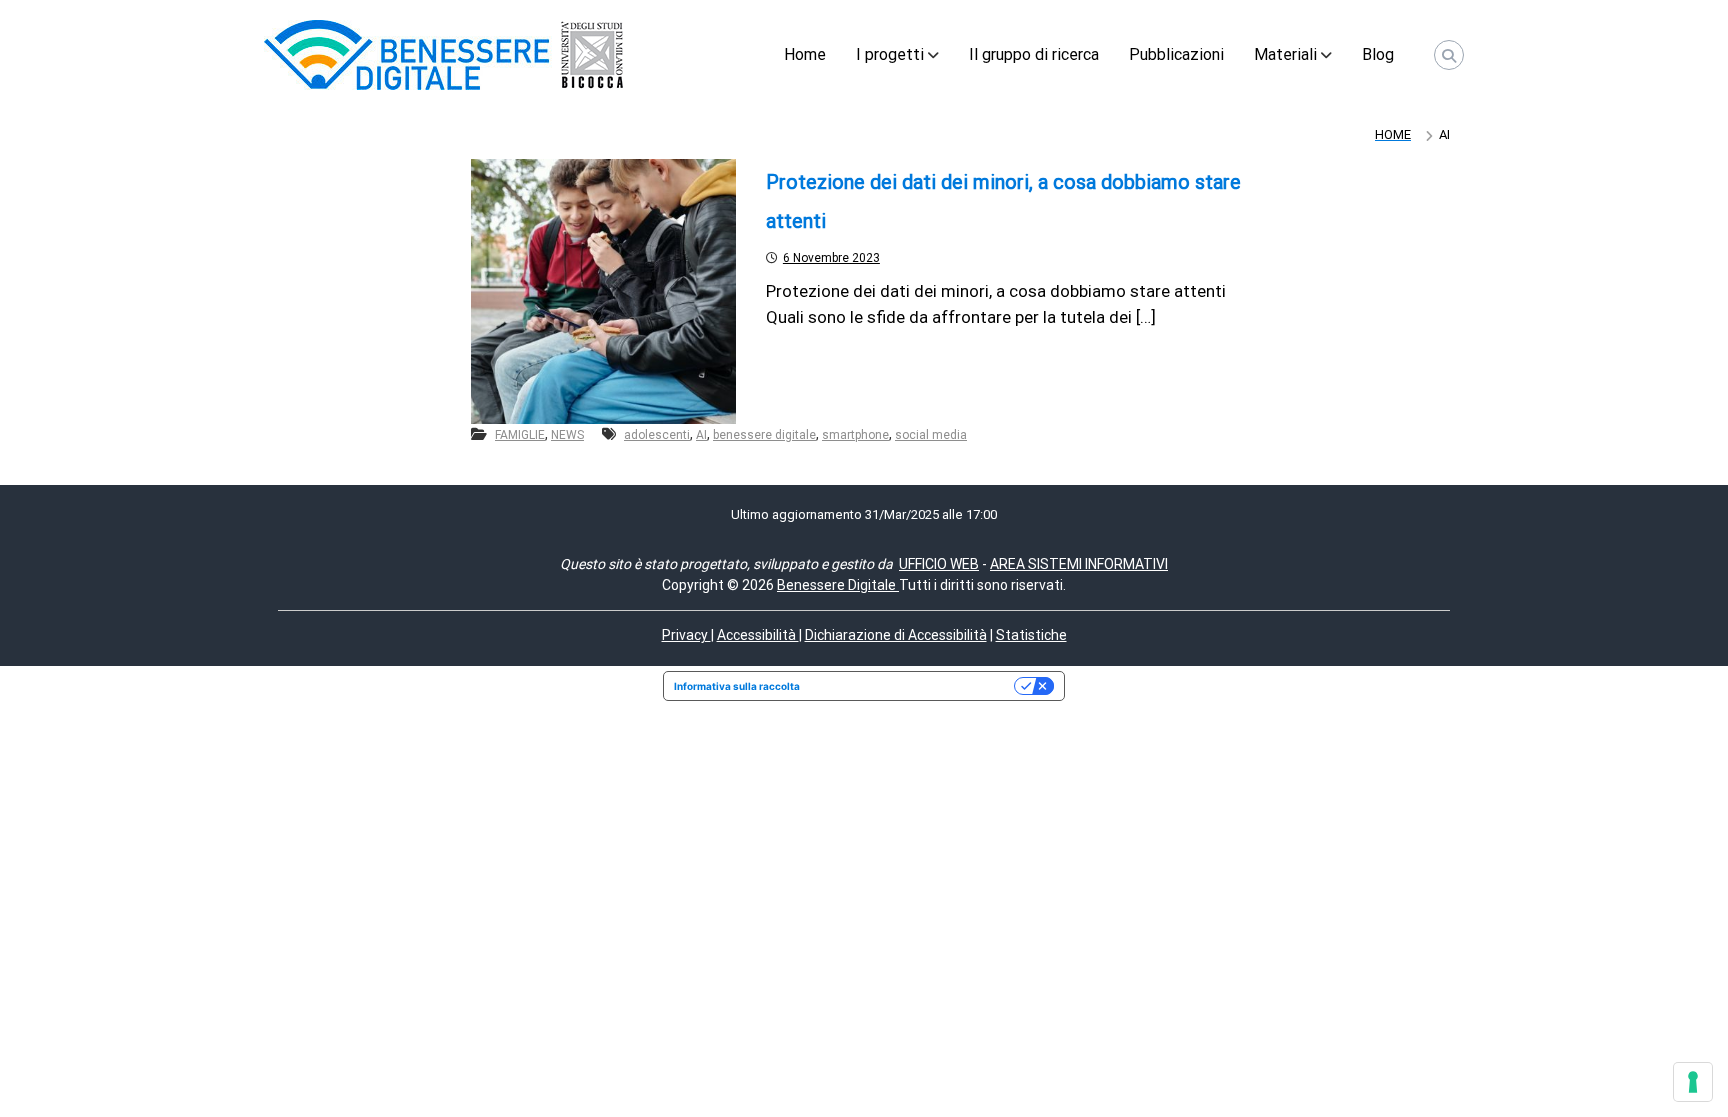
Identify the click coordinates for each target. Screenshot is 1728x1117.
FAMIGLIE (520, 435)
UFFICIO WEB (939, 564)
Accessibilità (758, 635)
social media (931, 435)
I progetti (890, 54)
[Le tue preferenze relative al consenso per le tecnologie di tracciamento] (1693, 1082)
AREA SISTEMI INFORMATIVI (1079, 564)
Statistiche (1031, 635)
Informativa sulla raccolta (737, 686)
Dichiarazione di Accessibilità (896, 635)
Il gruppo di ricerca (1034, 54)
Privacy (686, 635)
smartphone (855, 435)
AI (701, 435)
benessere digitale (764, 435)
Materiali (1285, 54)
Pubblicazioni (1176, 54)
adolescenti (657, 435)
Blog (1378, 54)
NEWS (567, 435)
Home (805, 54)
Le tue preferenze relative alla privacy (913, 686)
